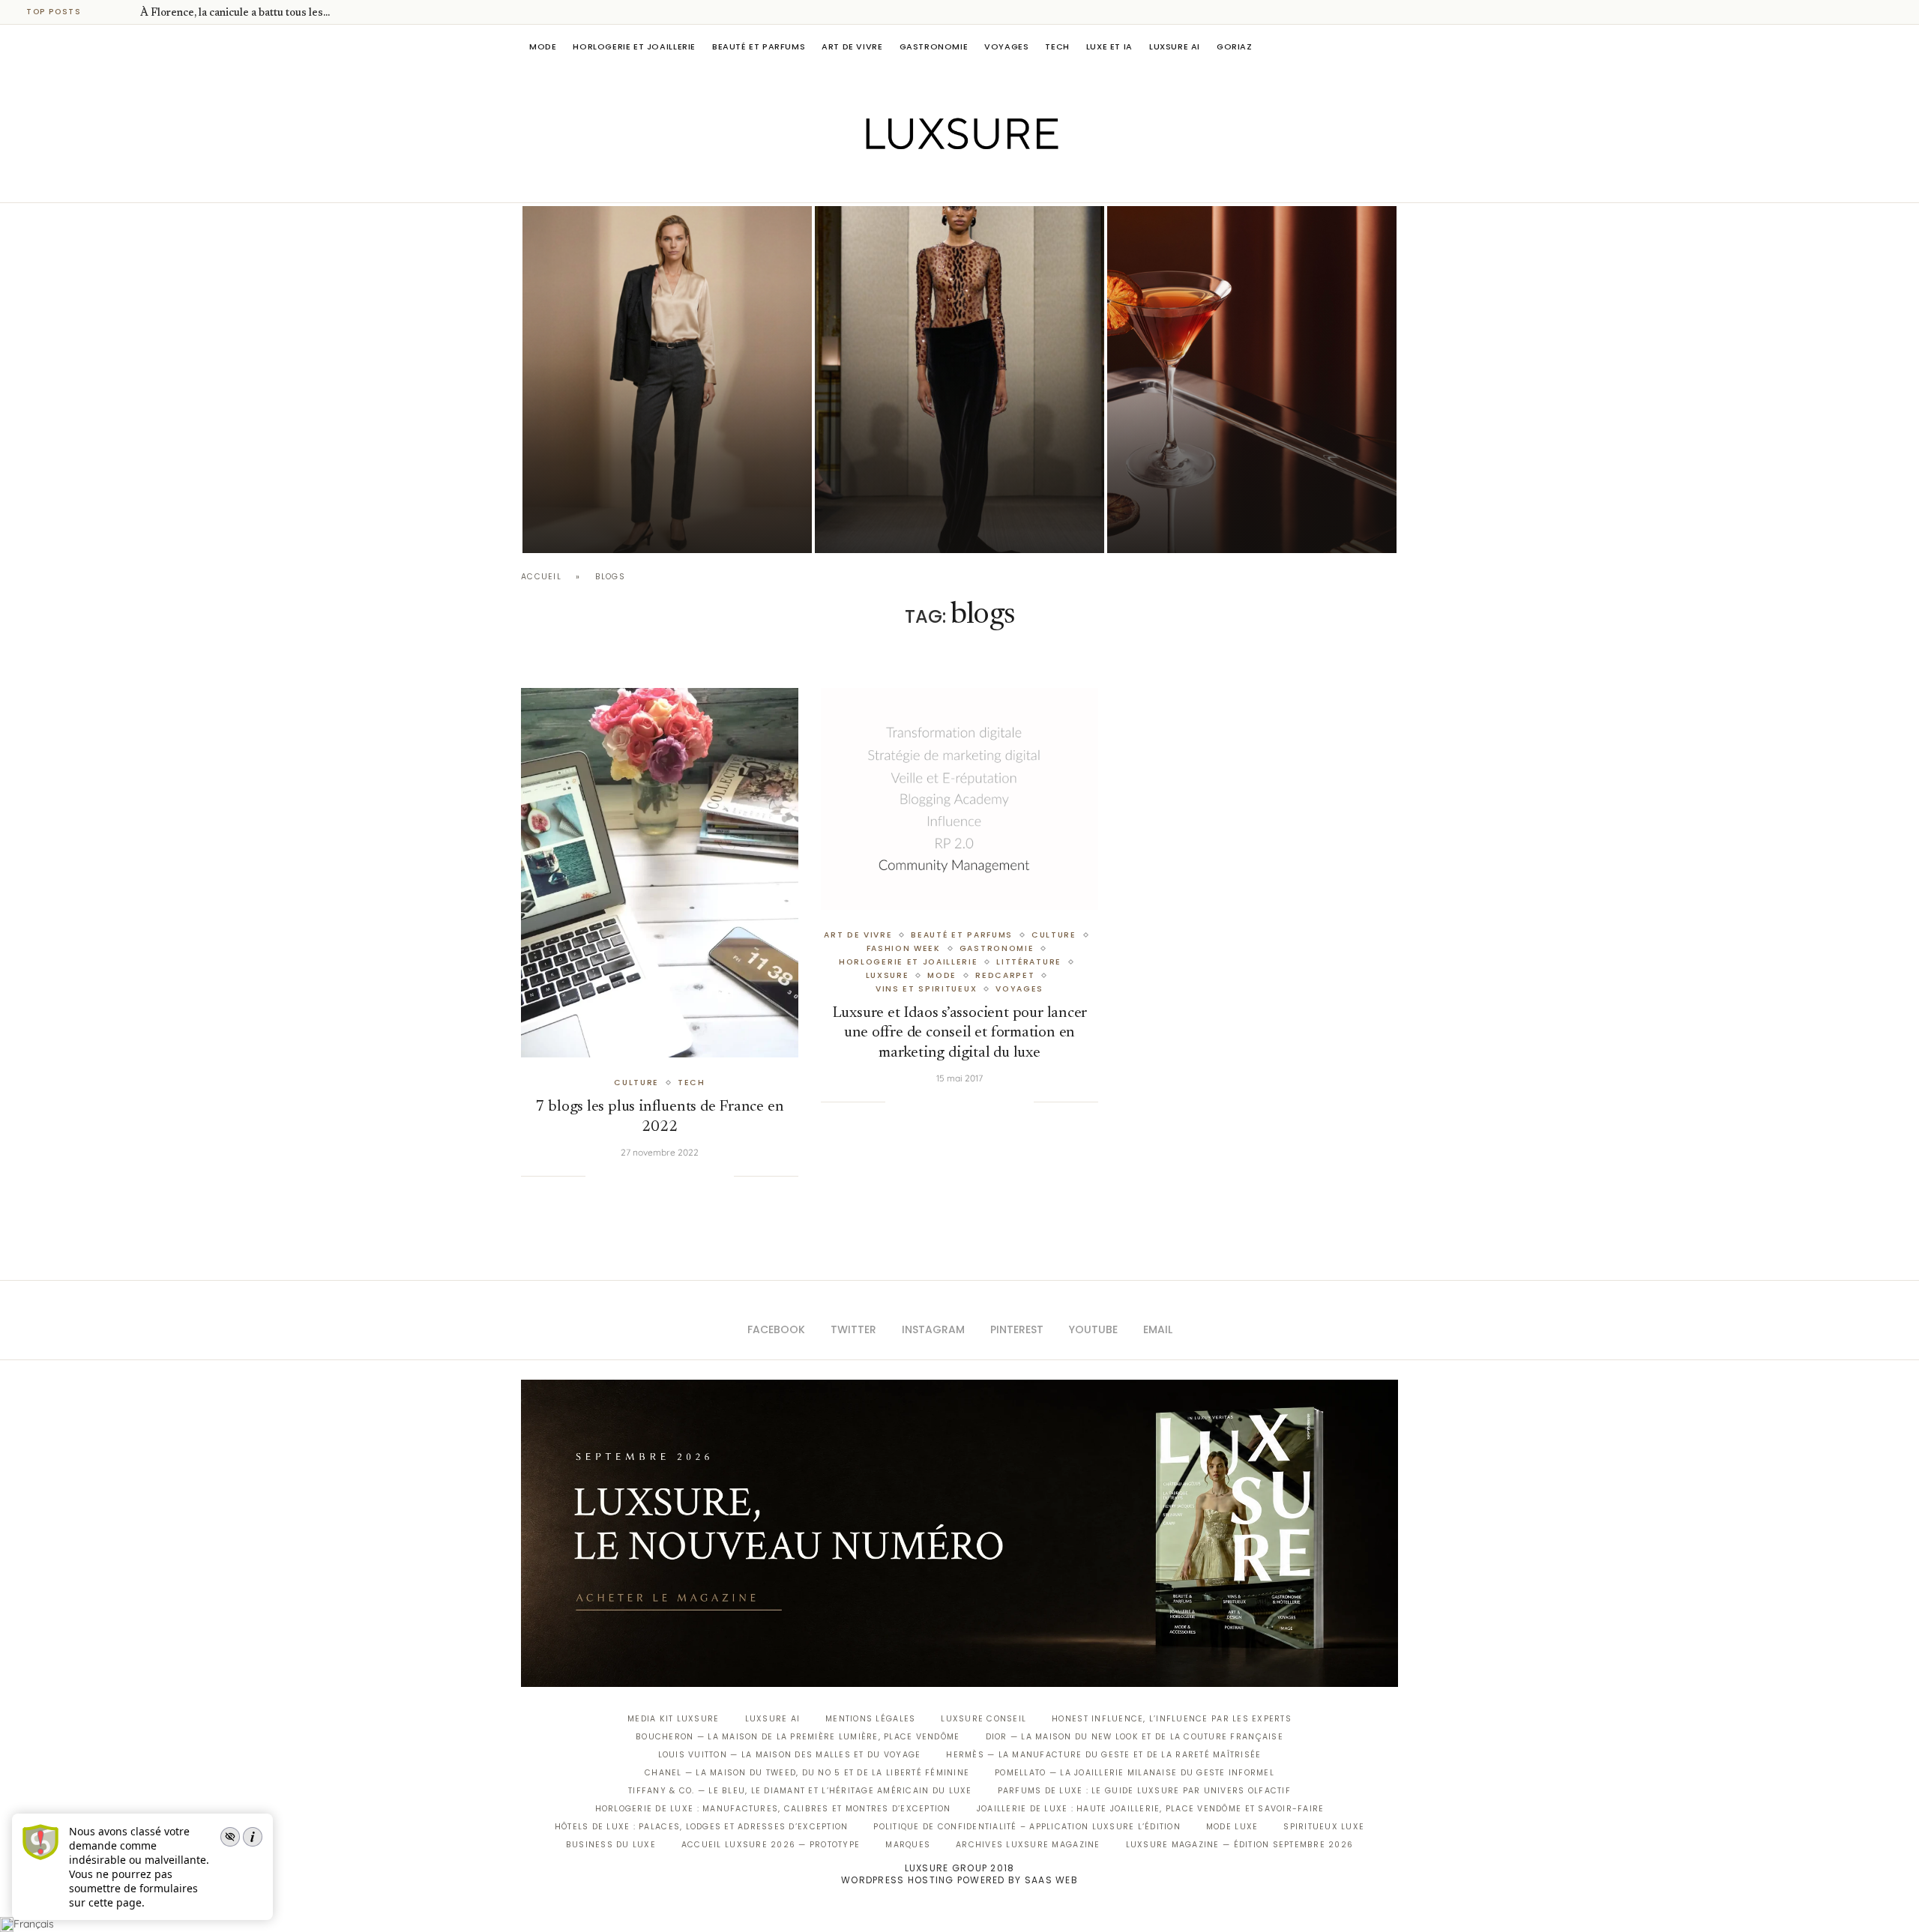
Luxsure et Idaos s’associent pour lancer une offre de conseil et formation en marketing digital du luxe (960, 1033)
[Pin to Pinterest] (646, 1176)
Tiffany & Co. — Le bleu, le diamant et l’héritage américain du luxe (800, 1791)
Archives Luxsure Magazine (1028, 1845)
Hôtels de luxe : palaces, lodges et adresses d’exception (702, 1827)
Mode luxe (1232, 1827)
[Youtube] (991, 181)
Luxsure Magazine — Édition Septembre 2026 (1240, 1845)
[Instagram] (949, 181)
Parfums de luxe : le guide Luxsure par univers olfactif (1144, 1791)
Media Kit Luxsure (673, 1719)
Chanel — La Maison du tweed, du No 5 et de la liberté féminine (807, 1773)
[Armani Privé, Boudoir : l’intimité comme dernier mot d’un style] (959, 380)
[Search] (1391, 46)
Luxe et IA (1109, 46)
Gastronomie (934, 46)
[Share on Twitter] (630, 1176)
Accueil (541, 577)
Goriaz (1235, 46)
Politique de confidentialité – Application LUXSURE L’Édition (1027, 1827)
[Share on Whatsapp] (676, 1176)
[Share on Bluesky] (707, 1176)
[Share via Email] (722, 1176)
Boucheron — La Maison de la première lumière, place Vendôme (798, 1737)
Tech (1057, 46)
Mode (543, 46)
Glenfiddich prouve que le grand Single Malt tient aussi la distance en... (1243, 486)
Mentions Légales (870, 1719)
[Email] (1012, 181)
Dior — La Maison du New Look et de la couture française (1135, 1737)
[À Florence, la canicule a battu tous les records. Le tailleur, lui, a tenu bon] (667, 380)
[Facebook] (907, 181)
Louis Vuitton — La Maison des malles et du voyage (790, 1755)
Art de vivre (852, 46)
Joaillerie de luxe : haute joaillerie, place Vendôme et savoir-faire (1151, 1809)
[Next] (126, 12)
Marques (908, 1845)
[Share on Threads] (692, 1176)
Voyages (1006, 46)
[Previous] (106, 12)
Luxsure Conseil (983, 1719)
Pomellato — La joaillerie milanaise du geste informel (1135, 1773)
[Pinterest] (970, 181)
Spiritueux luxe (1324, 1827)
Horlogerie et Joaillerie (634, 46)
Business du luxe (611, 1845)
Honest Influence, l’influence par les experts (1172, 1719)
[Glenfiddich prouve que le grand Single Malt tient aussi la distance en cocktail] (1252, 380)
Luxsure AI (1175, 46)
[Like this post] (597, 1176)
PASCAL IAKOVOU (599, 527)
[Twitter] (928, 181)
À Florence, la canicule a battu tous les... (235, 13)
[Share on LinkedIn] (661, 1176)
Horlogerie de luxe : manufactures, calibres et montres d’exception (773, 1809)
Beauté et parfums (759, 46)
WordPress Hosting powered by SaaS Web (959, 1880)
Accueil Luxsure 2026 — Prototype (771, 1845)
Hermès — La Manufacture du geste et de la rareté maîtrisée (1103, 1755)
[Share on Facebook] (615, 1176)
